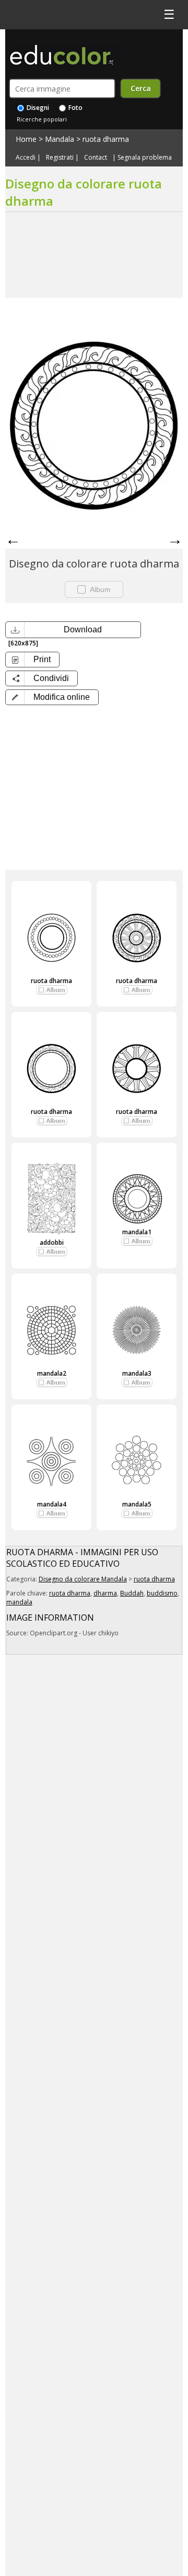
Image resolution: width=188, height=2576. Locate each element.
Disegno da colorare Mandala (83, 1579)
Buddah (132, 1593)
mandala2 (52, 1373)
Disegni (37, 108)
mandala (19, 1602)
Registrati (60, 158)
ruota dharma (106, 139)
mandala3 (137, 1373)
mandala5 (137, 1504)
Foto (75, 108)
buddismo (162, 1593)
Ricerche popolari (42, 119)
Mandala (60, 139)
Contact (96, 158)
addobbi (52, 1242)
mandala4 (52, 1504)
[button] (52, 697)
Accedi (26, 158)
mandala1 (137, 1232)
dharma (105, 1593)
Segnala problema (145, 158)
